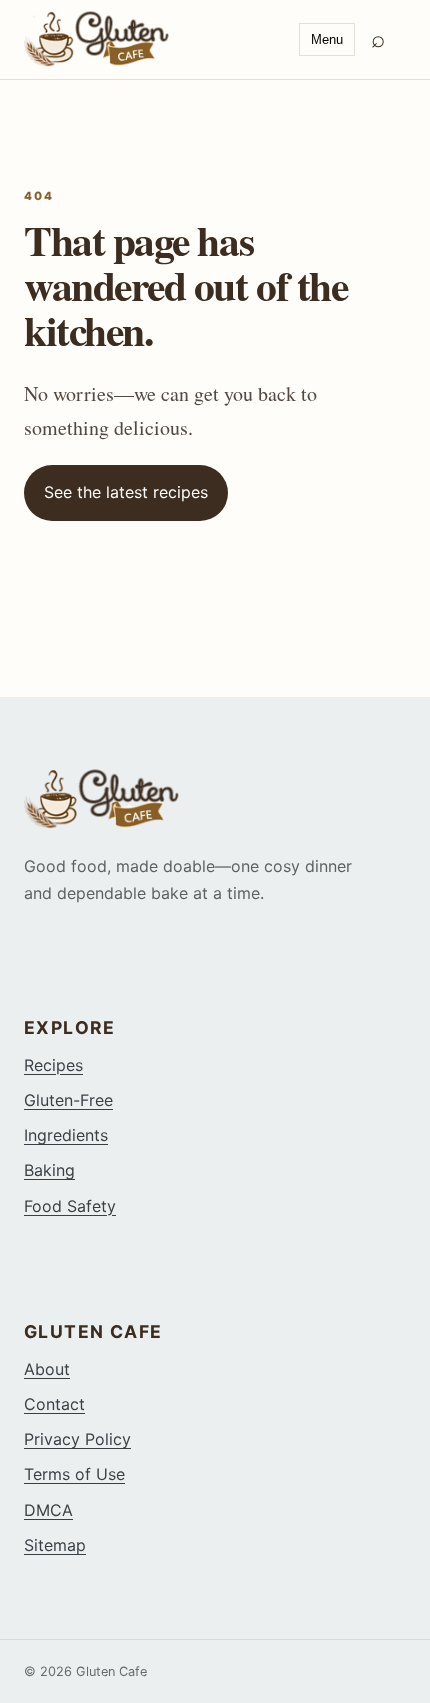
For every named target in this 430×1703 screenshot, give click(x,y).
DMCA (48, 1510)
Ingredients (66, 1135)
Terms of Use (74, 1474)
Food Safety (70, 1206)
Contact (54, 1404)
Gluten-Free (68, 1100)
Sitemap (55, 1545)
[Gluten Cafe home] (153, 39)
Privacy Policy (77, 1439)
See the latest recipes (126, 492)
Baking (49, 1170)
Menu (327, 39)
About (47, 1369)
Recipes (53, 1065)
